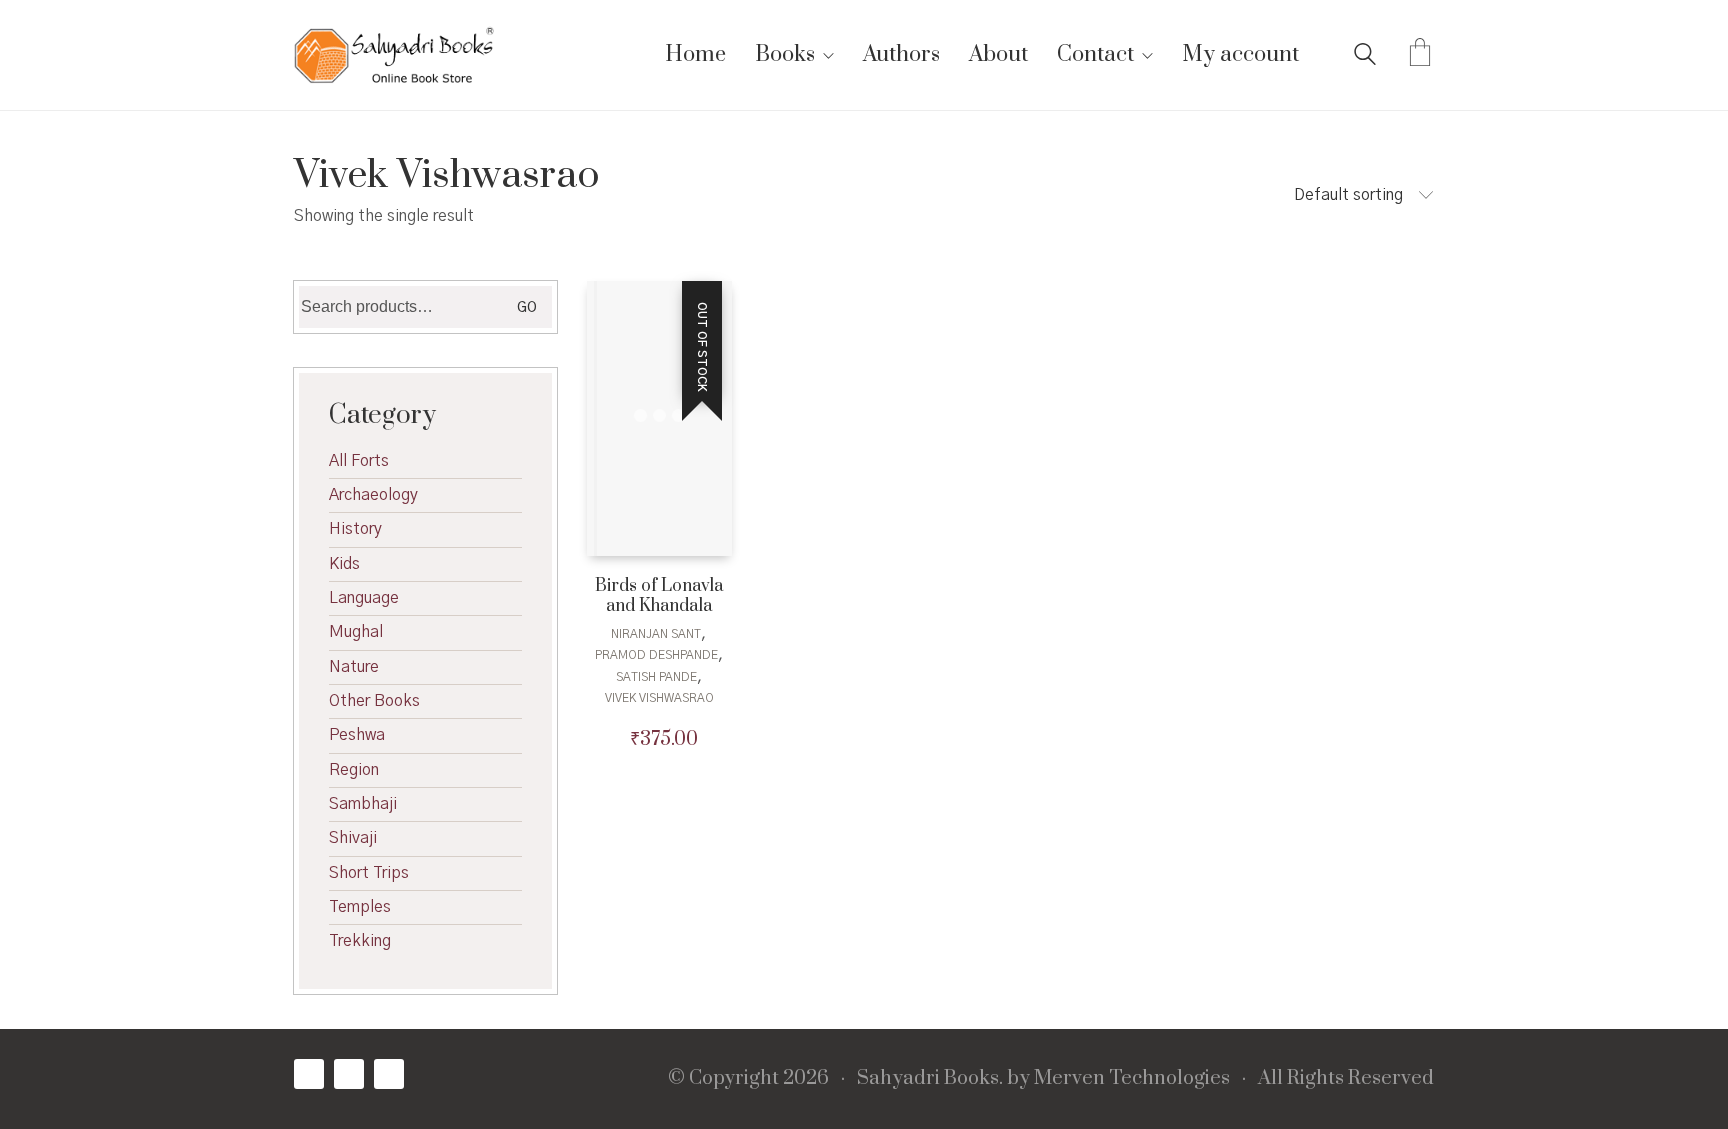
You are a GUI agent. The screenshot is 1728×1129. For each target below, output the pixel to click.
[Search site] (1365, 57)
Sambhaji (363, 804)
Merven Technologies (1132, 1079)
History (355, 529)
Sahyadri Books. (930, 1079)
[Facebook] (309, 1074)
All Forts (359, 461)
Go (527, 308)
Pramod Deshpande (656, 655)
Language (364, 598)
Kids (344, 564)
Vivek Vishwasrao (659, 698)
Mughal (356, 632)
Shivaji (353, 838)
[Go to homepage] (394, 55)
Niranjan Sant (656, 634)
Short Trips (369, 873)
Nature (354, 667)
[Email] (389, 1074)
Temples (360, 907)
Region (354, 770)
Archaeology (373, 495)
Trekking (360, 941)
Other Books (374, 701)
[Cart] (1420, 55)
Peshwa (357, 735)
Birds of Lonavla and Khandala (659, 597)
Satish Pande (656, 677)
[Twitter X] (349, 1074)
